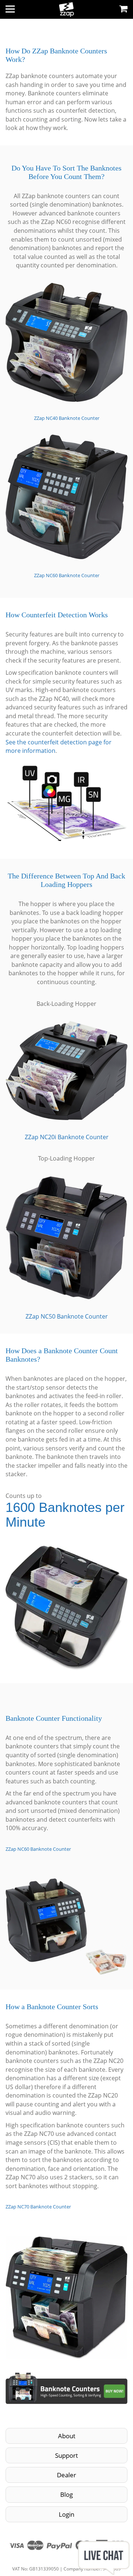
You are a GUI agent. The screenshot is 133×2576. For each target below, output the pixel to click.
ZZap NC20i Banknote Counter (67, 1137)
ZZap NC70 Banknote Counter (38, 2207)
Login (66, 2514)
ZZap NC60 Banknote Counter (67, 575)
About (67, 2436)
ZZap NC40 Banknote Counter (67, 418)
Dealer (66, 2475)
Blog (66, 2494)
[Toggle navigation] (10, 9)
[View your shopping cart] (123, 8)
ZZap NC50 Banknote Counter (67, 1316)
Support (66, 2455)
